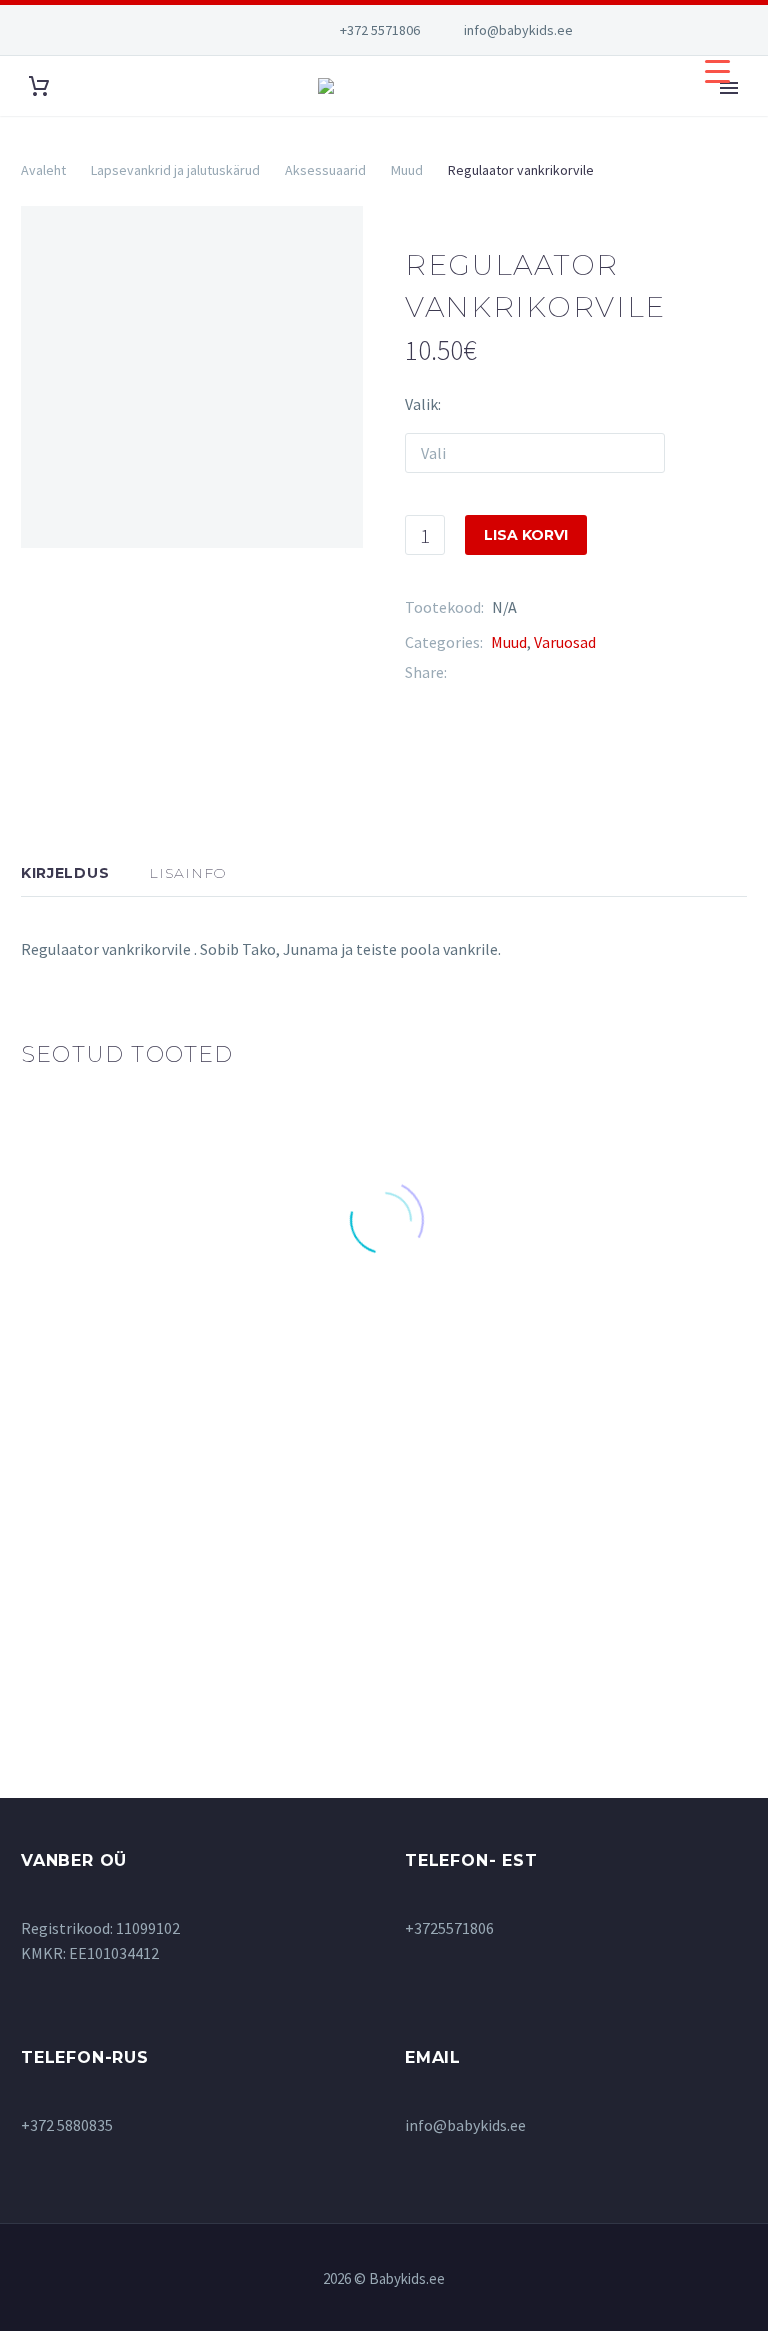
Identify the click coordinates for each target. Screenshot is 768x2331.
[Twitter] (492, 672)
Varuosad (565, 642)
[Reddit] (612, 672)
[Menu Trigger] (717, 70)
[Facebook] (462, 672)
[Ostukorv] (39, 86)
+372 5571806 (380, 30)
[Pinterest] (522, 672)
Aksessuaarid (325, 170)
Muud (407, 170)
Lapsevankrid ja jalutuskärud (175, 170)
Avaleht (43, 170)
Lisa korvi (526, 535)
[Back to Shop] (717, 262)
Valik (421, 404)
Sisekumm (68, 1540)
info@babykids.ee (518, 30)
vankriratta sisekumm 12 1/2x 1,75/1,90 (123, 1565)
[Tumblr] (552, 672)
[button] (128, 1331)
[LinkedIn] (582, 672)
